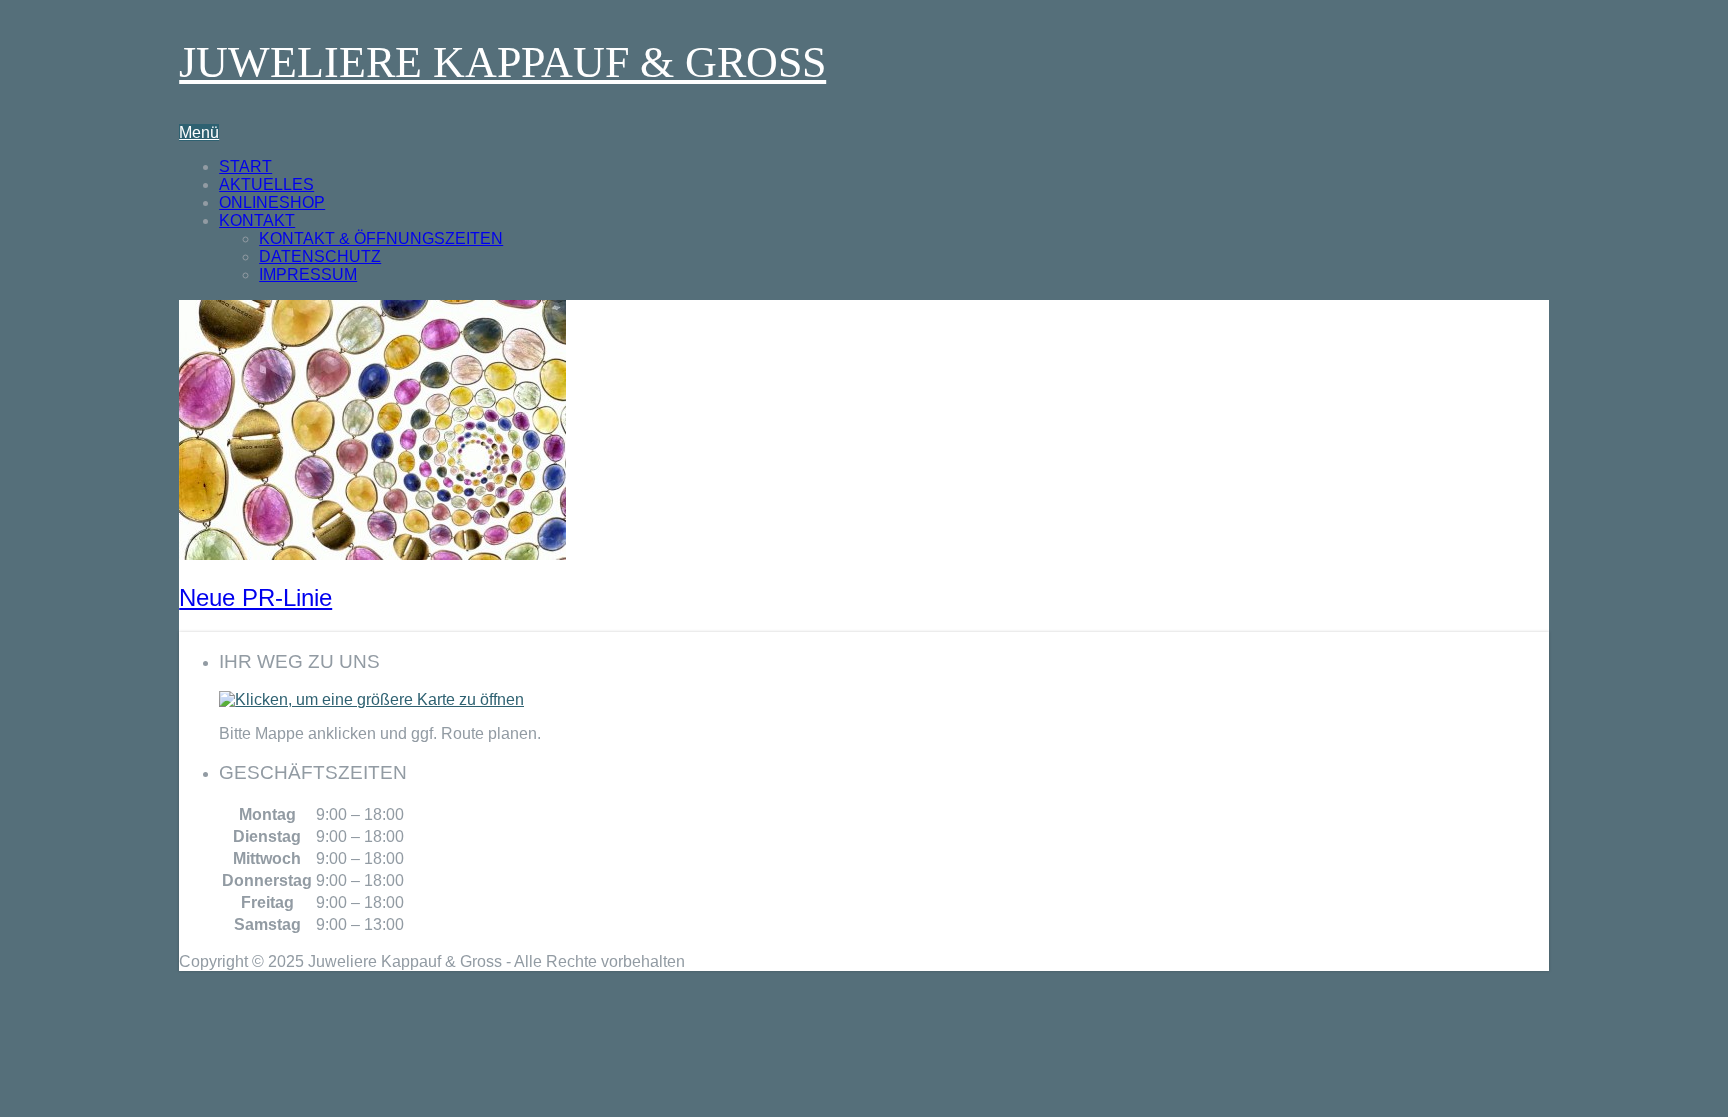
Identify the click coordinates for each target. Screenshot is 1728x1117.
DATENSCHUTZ (320, 256)
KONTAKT (257, 220)
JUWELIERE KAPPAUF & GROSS (502, 62)
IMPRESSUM (308, 274)
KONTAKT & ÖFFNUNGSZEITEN (381, 238)
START (245, 166)
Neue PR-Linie (255, 597)
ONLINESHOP (272, 202)
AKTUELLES (266, 184)
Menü (199, 132)
